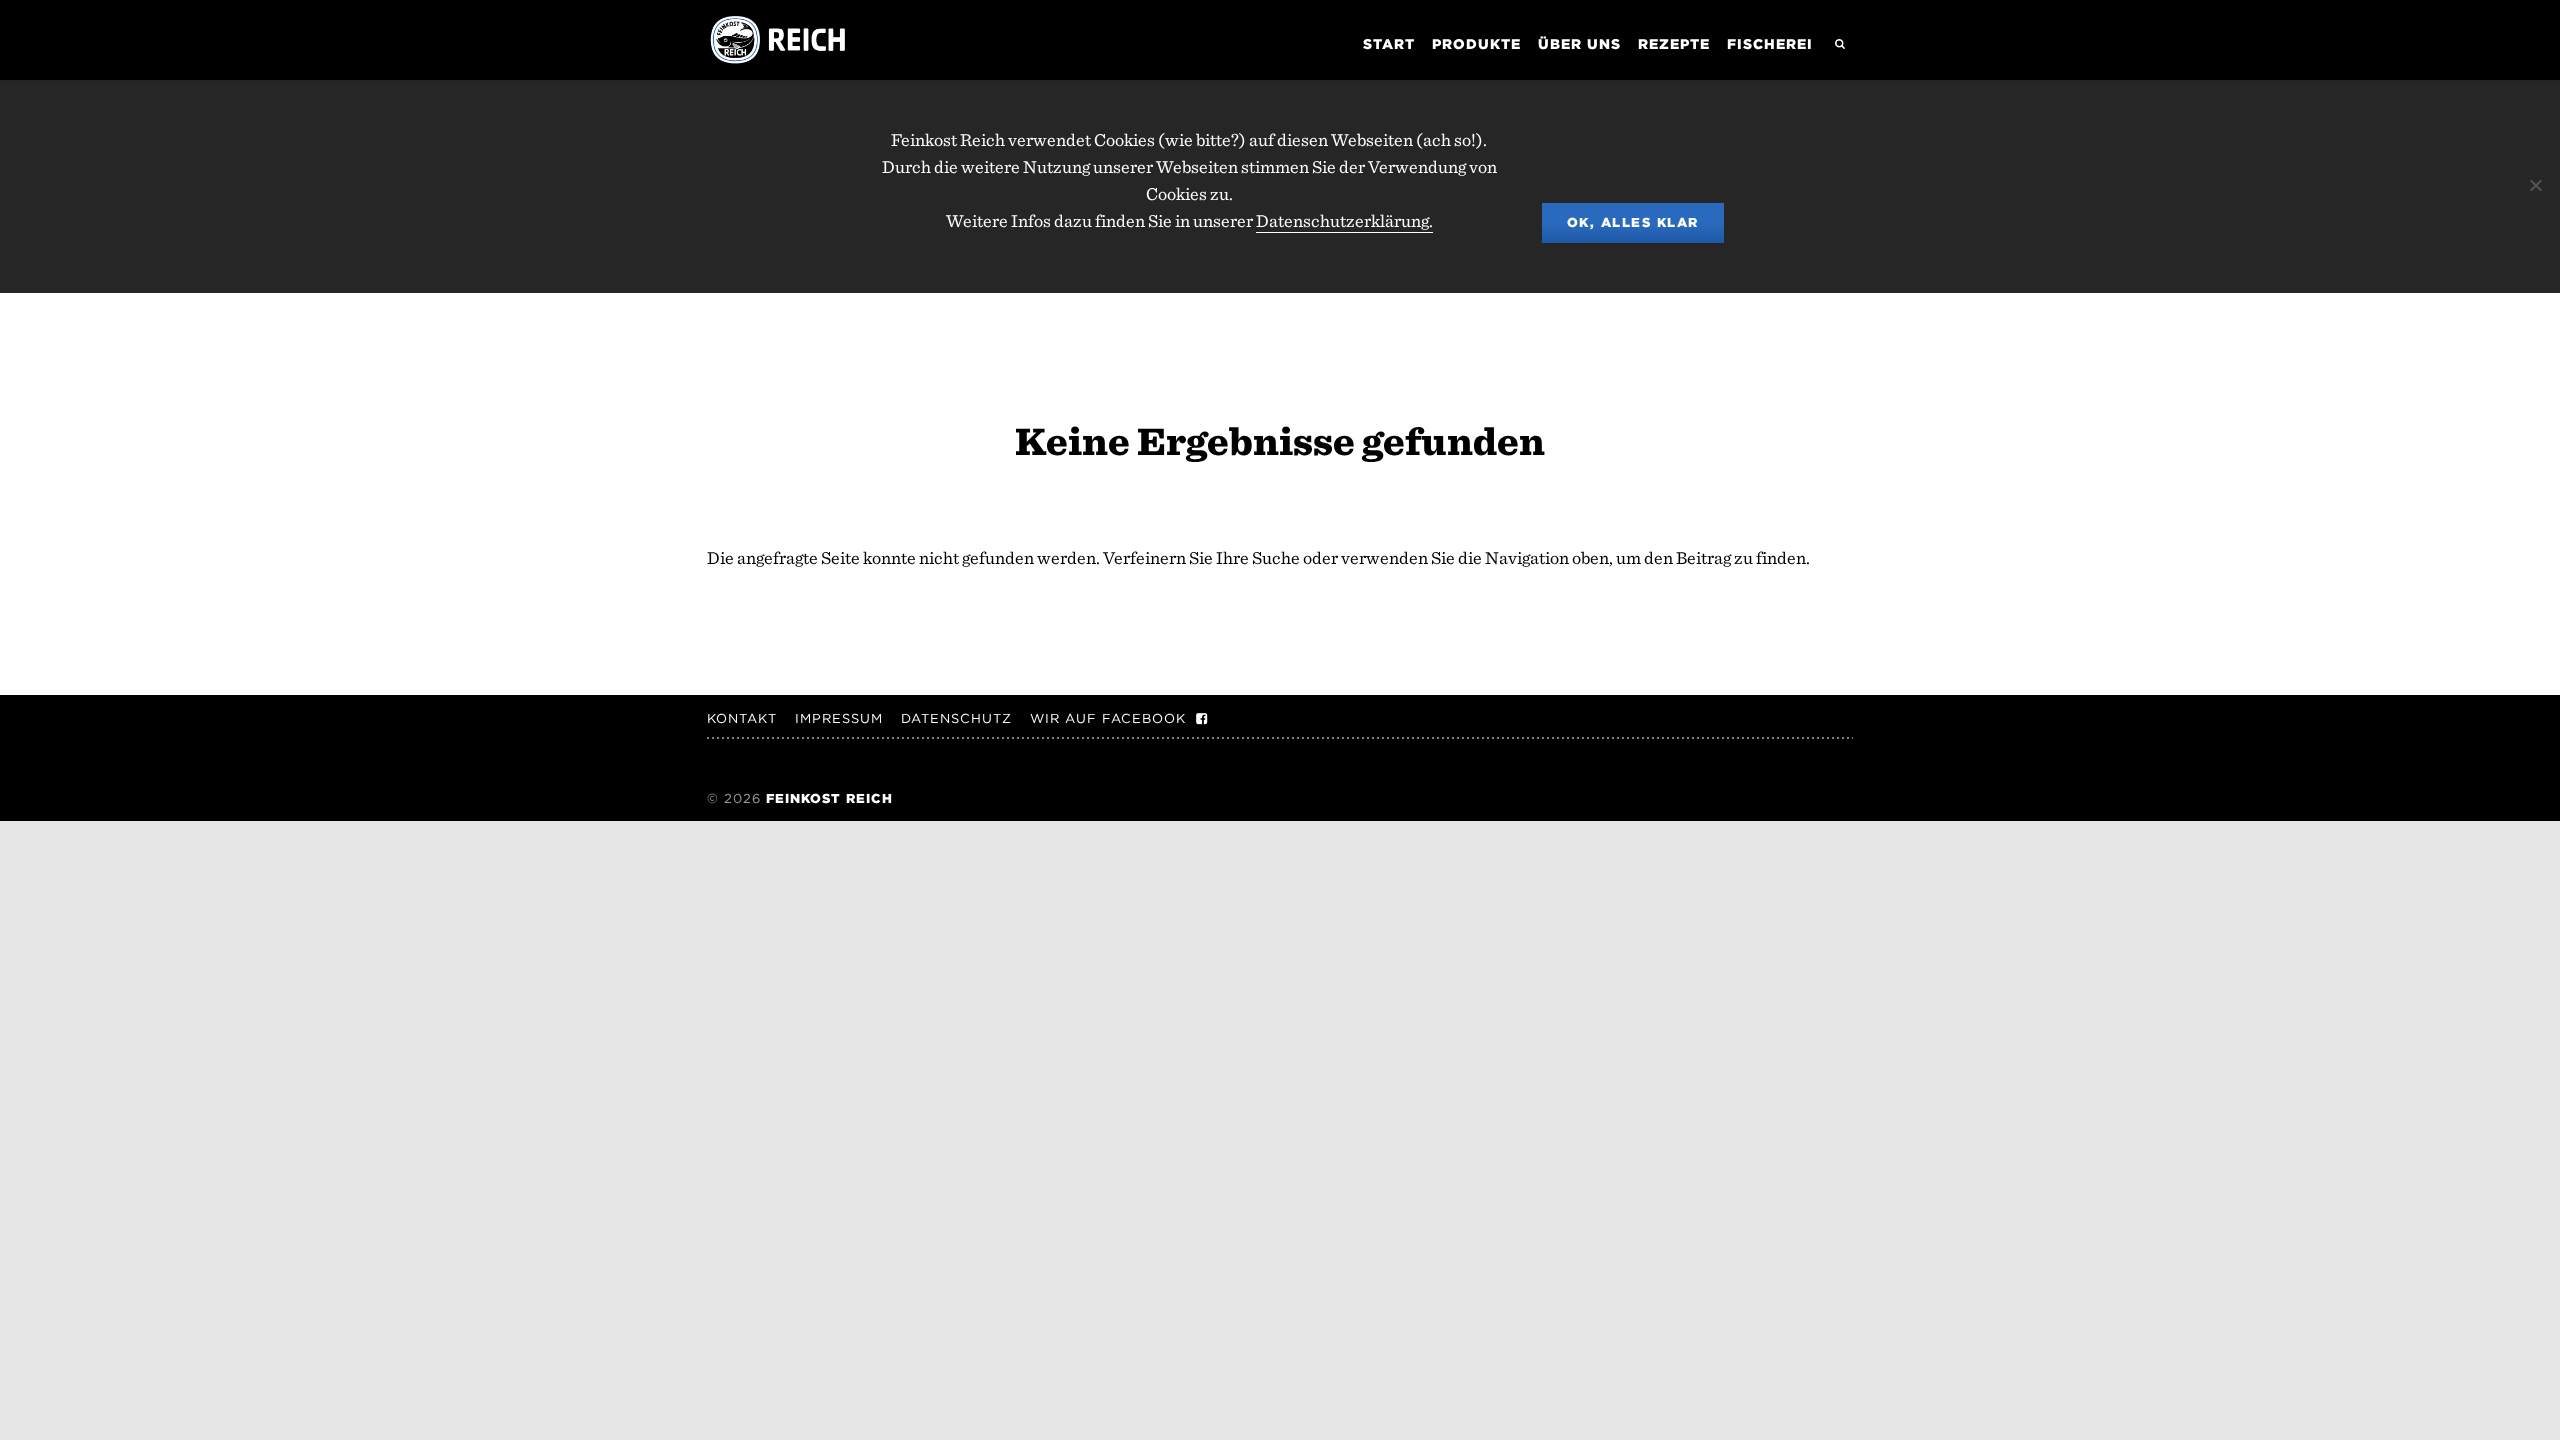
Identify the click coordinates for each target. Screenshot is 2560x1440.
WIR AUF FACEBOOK (1108, 718)
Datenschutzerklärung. (1344, 220)
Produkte (1476, 44)
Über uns (1579, 44)
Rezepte (1674, 44)
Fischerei (1770, 44)
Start (1389, 44)
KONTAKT (742, 718)
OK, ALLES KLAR (1633, 222)
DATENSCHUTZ (956, 718)
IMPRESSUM (839, 718)
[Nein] (2535, 185)
